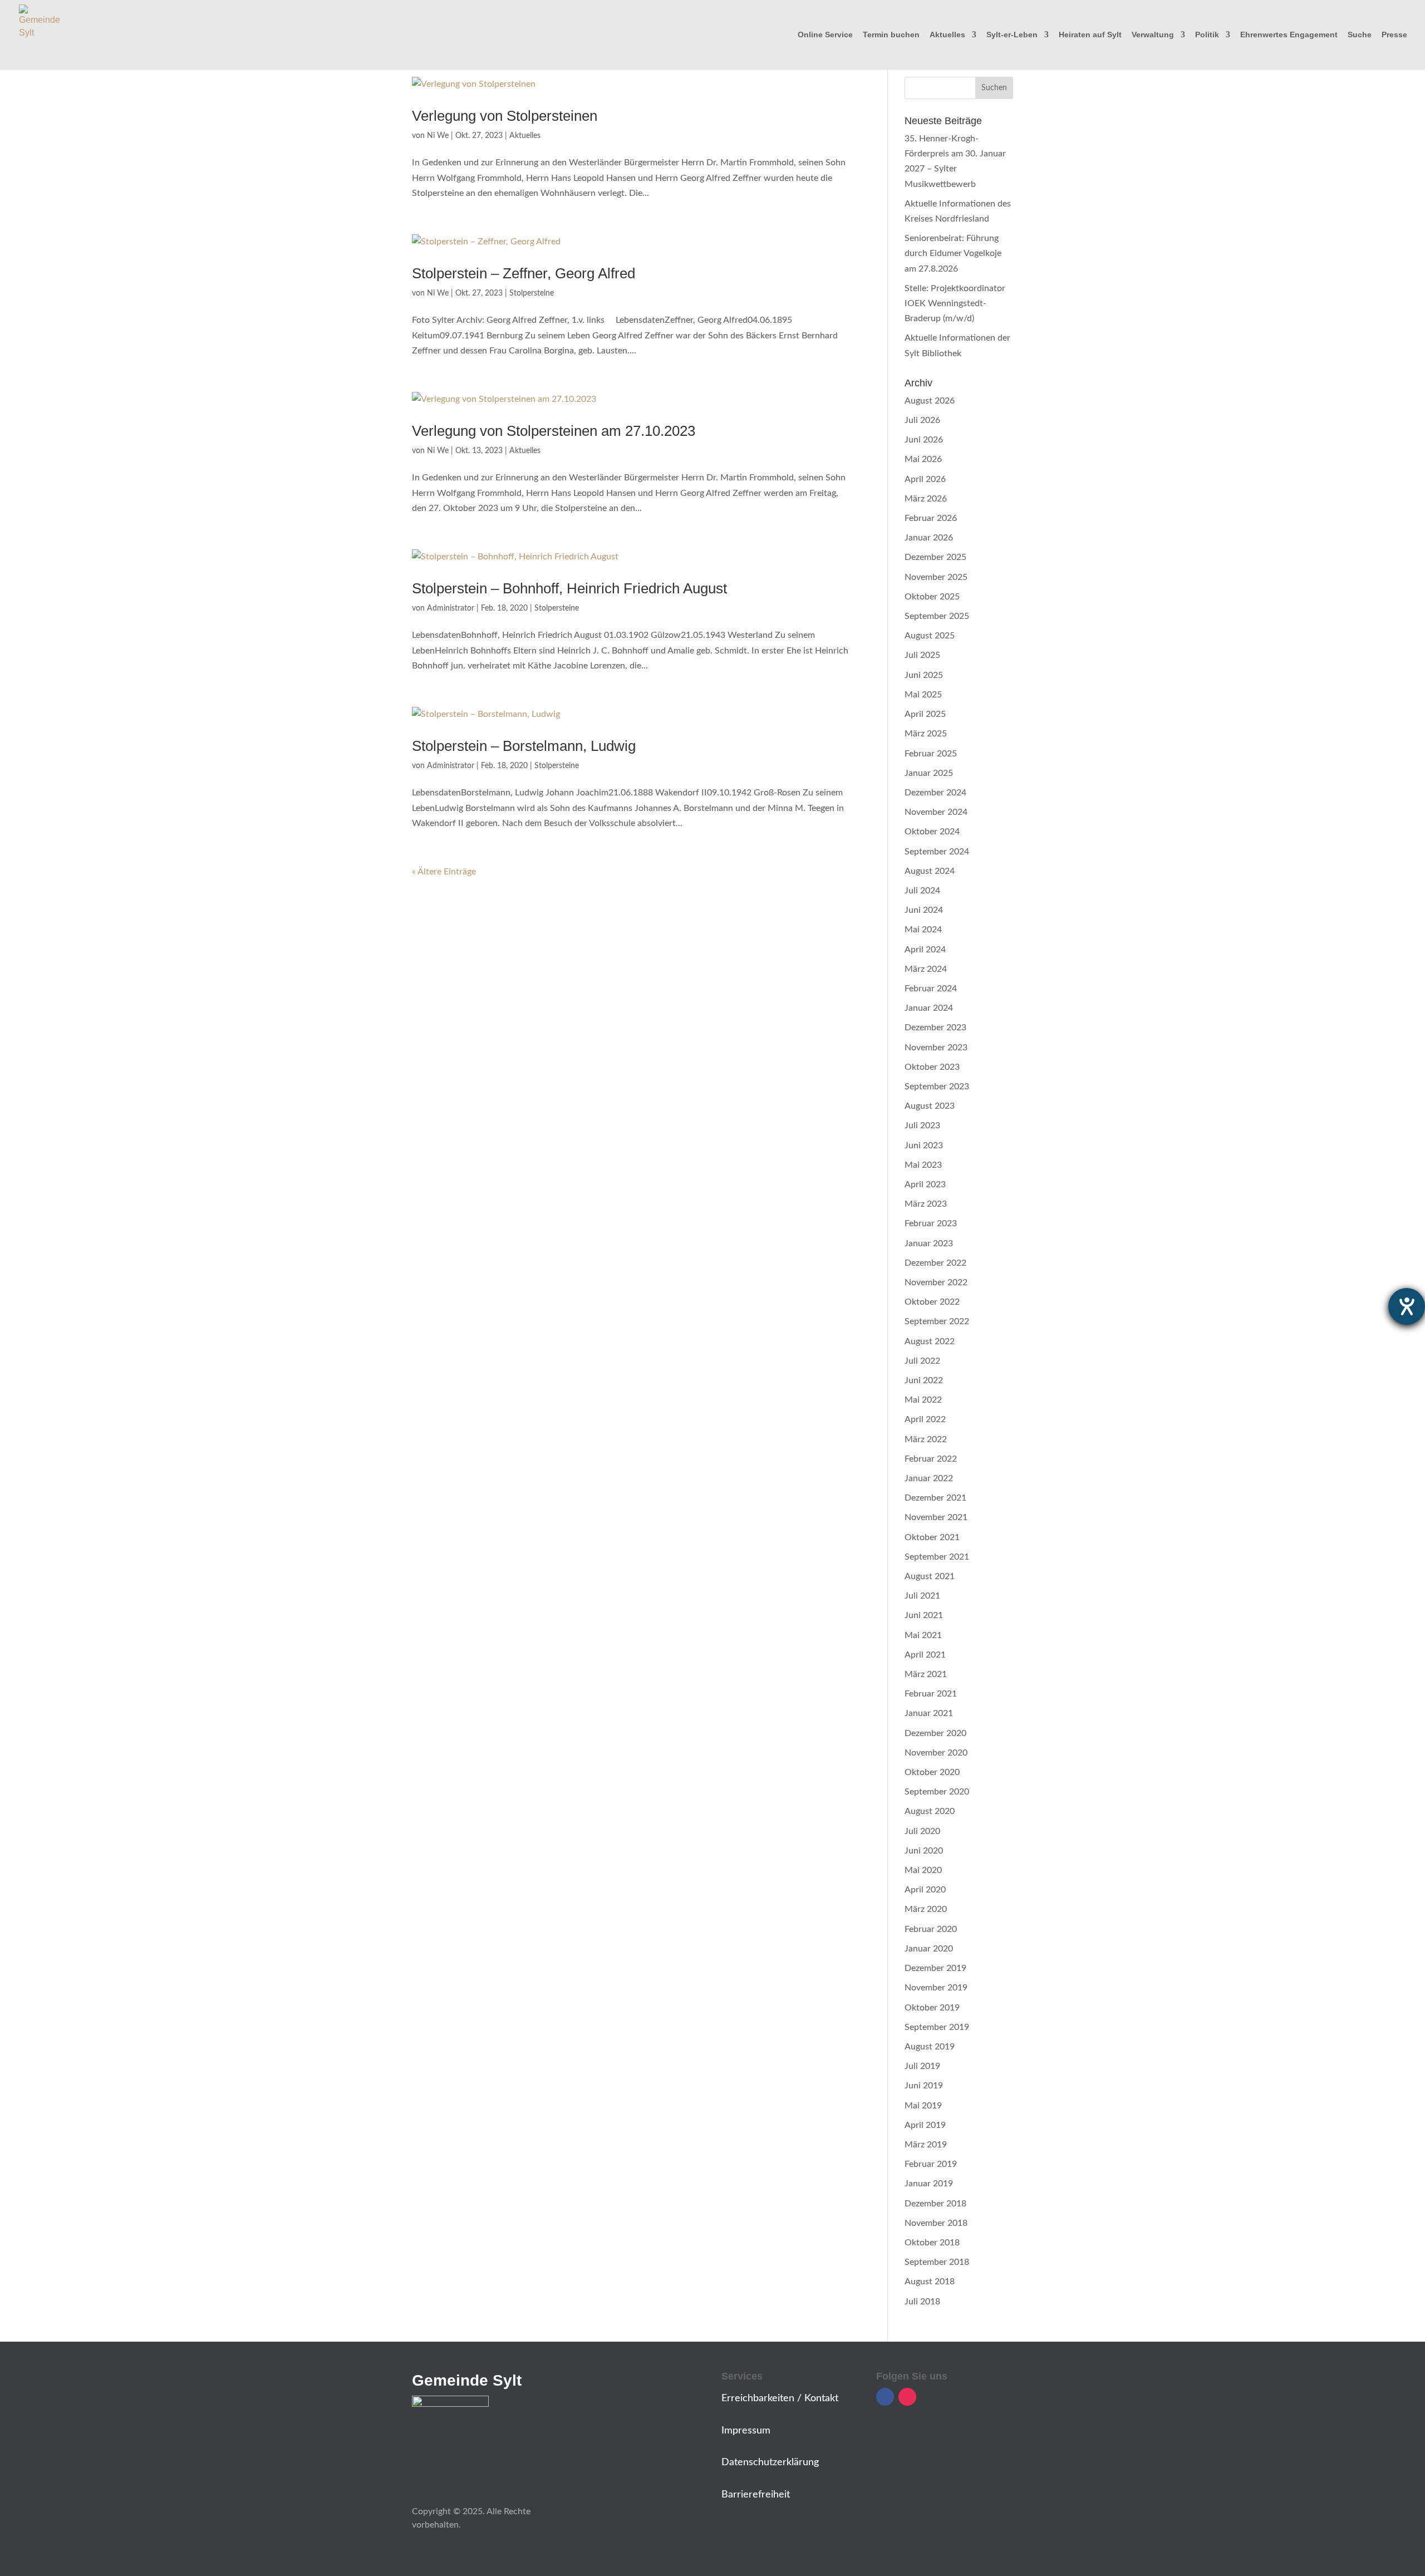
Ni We (438, 136)
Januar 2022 (929, 1478)
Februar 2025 (931, 754)
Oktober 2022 (932, 1302)
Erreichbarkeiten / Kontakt (780, 2398)
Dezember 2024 (935, 793)
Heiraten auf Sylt (1090, 35)
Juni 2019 (924, 2086)
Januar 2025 (929, 773)
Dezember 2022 (935, 1263)
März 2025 (926, 734)
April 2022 (925, 1419)
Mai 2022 (923, 1400)
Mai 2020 (923, 1870)
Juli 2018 (922, 2302)
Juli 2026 (922, 420)
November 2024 (936, 812)
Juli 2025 (922, 655)
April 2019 (925, 2125)
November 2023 (936, 1048)
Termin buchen (891, 35)
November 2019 (936, 1988)
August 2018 (930, 2282)
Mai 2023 (923, 1165)
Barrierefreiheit (756, 2495)
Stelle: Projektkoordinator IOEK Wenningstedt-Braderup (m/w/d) (955, 303)
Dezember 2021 (935, 1498)
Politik (1207, 35)
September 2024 (937, 852)
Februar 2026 (931, 518)
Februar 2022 (931, 1459)
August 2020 (930, 1811)
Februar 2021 (931, 1694)
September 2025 (937, 616)
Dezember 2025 (935, 557)
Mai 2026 (923, 459)
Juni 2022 (924, 1380)
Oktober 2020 (932, 1772)
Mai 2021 (923, 1635)
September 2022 (937, 1321)
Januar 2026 (929, 538)
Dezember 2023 (935, 1028)
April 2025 (925, 714)
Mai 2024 (923, 930)
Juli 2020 (922, 1831)
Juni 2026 (924, 440)
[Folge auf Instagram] (907, 2397)
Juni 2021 (924, 1615)
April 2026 (925, 479)
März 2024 (926, 969)
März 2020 (926, 1909)
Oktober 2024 (932, 832)
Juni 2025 (924, 675)
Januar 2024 (929, 1008)
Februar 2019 (931, 2164)
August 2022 (930, 1341)
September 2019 (937, 2027)
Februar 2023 (931, 1223)
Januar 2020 (929, 1949)
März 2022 (926, 1439)
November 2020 (936, 1753)
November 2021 (936, 1517)
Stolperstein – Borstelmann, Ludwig (524, 746)
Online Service (825, 35)
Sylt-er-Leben (1012, 35)
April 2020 (925, 1890)
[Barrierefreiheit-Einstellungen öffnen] (1407, 1306)
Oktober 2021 (932, 1537)
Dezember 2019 (935, 1968)
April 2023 (925, 1184)
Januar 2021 (929, 1713)
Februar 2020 (931, 1929)
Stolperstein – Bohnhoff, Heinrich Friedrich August (569, 588)
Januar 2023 (929, 1243)
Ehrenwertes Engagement (1289, 35)
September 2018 (937, 2262)
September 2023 (937, 1087)
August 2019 (930, 2047)
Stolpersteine (532, 293)
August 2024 (930, 871)
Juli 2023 (922, 1125)
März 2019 (926, 2145)
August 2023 (930, 1106)
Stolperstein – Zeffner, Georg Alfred (524, 273)
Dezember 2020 (935, 1733)
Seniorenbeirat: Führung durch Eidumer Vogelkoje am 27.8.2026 (953, 253)
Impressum (746, 2431)
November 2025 (936, 577)
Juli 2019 (922, 2066)
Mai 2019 (923, 2106)
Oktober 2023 (932, 1067)
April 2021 (925, 1655)
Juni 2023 (924, 1146)
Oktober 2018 (932, 2243)
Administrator (451, 608)
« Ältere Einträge (444, 872)
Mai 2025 (923, 695)
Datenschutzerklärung (770, 2462)
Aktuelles (947, 35)
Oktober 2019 (932, 2008)
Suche (1360, 35)
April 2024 (925, 950)
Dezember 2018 (935, 2204)
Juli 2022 (922, 1361)
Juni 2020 (924, 1851)
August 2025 (930, 636)
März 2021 (926, 1674)
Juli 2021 (922, 1596)
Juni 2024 (924, 910)
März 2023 (926, 1204)
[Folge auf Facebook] (885, 2397)
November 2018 (936, 2223)
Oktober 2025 (932, 597)
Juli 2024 (922, 891)
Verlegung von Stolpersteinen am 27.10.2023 (554, 431)
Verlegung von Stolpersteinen (505, 116)
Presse (1394, 35)
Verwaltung (1153, 35)
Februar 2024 (931, 989)
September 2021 (937, 1557)
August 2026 (930, 401)
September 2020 (937, 1792)
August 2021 (930, 1576)
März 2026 (926, 499)
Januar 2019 (929, 2184)
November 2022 (936, 1282)
